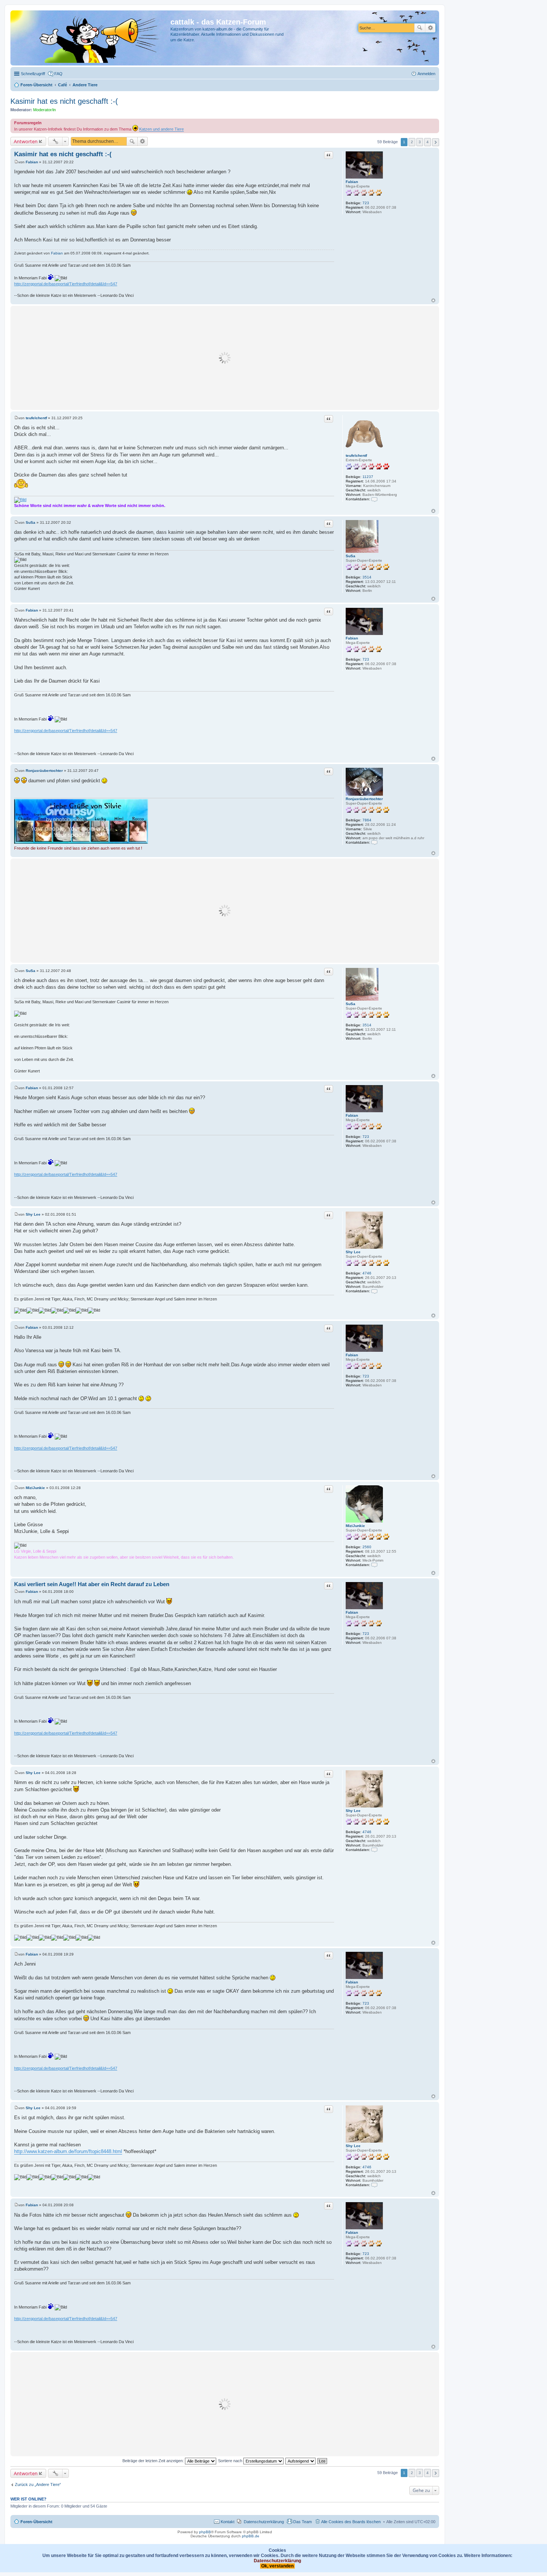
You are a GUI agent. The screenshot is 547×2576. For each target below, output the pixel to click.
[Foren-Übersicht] (91, 38)
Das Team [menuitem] (303, 2522)
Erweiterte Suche (430, 28)
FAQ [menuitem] (58, 74)
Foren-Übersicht (36, 2522)
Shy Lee (353, 1252)
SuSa (351, 556)
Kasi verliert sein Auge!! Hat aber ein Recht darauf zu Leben (92, 1584)
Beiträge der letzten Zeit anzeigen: (154, 2461)
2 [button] (412, 142)
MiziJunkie (355, 1526)
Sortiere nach (231, 2461)
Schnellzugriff (33, 74)
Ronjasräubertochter (364, 799)
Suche (420, 28)
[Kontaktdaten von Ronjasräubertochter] (374, 842)
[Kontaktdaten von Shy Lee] (374, 1291)
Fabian (352, 182)
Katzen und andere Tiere (161, 129)
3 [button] (420, 142)
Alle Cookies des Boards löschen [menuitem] (351, 2522)
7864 (367, 820)
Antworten (26, 141)
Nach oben (433, 300)
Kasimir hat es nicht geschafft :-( (64, 101)
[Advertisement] (225, 358)
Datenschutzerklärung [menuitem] (264, 2522)
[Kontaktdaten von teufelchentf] (374, 499)
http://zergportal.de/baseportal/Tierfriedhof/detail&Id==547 (66, 284)
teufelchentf (356, 455)
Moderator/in (44, 110)
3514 (367, 577)
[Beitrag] (16, 162)
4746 (367, 1273)
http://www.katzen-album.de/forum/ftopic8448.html (68, 2151)
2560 (367, 1547)
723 (366, 203)
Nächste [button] (436, 142)
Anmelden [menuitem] (426, 74)
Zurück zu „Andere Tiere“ (38, 2484)
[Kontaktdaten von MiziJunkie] (374, 1565)
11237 (368, 477)
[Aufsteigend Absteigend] (301, 2461)
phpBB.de (251, 2536)
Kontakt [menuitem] (228, 2522)
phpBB (205, 2532)
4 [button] (428, 142)
